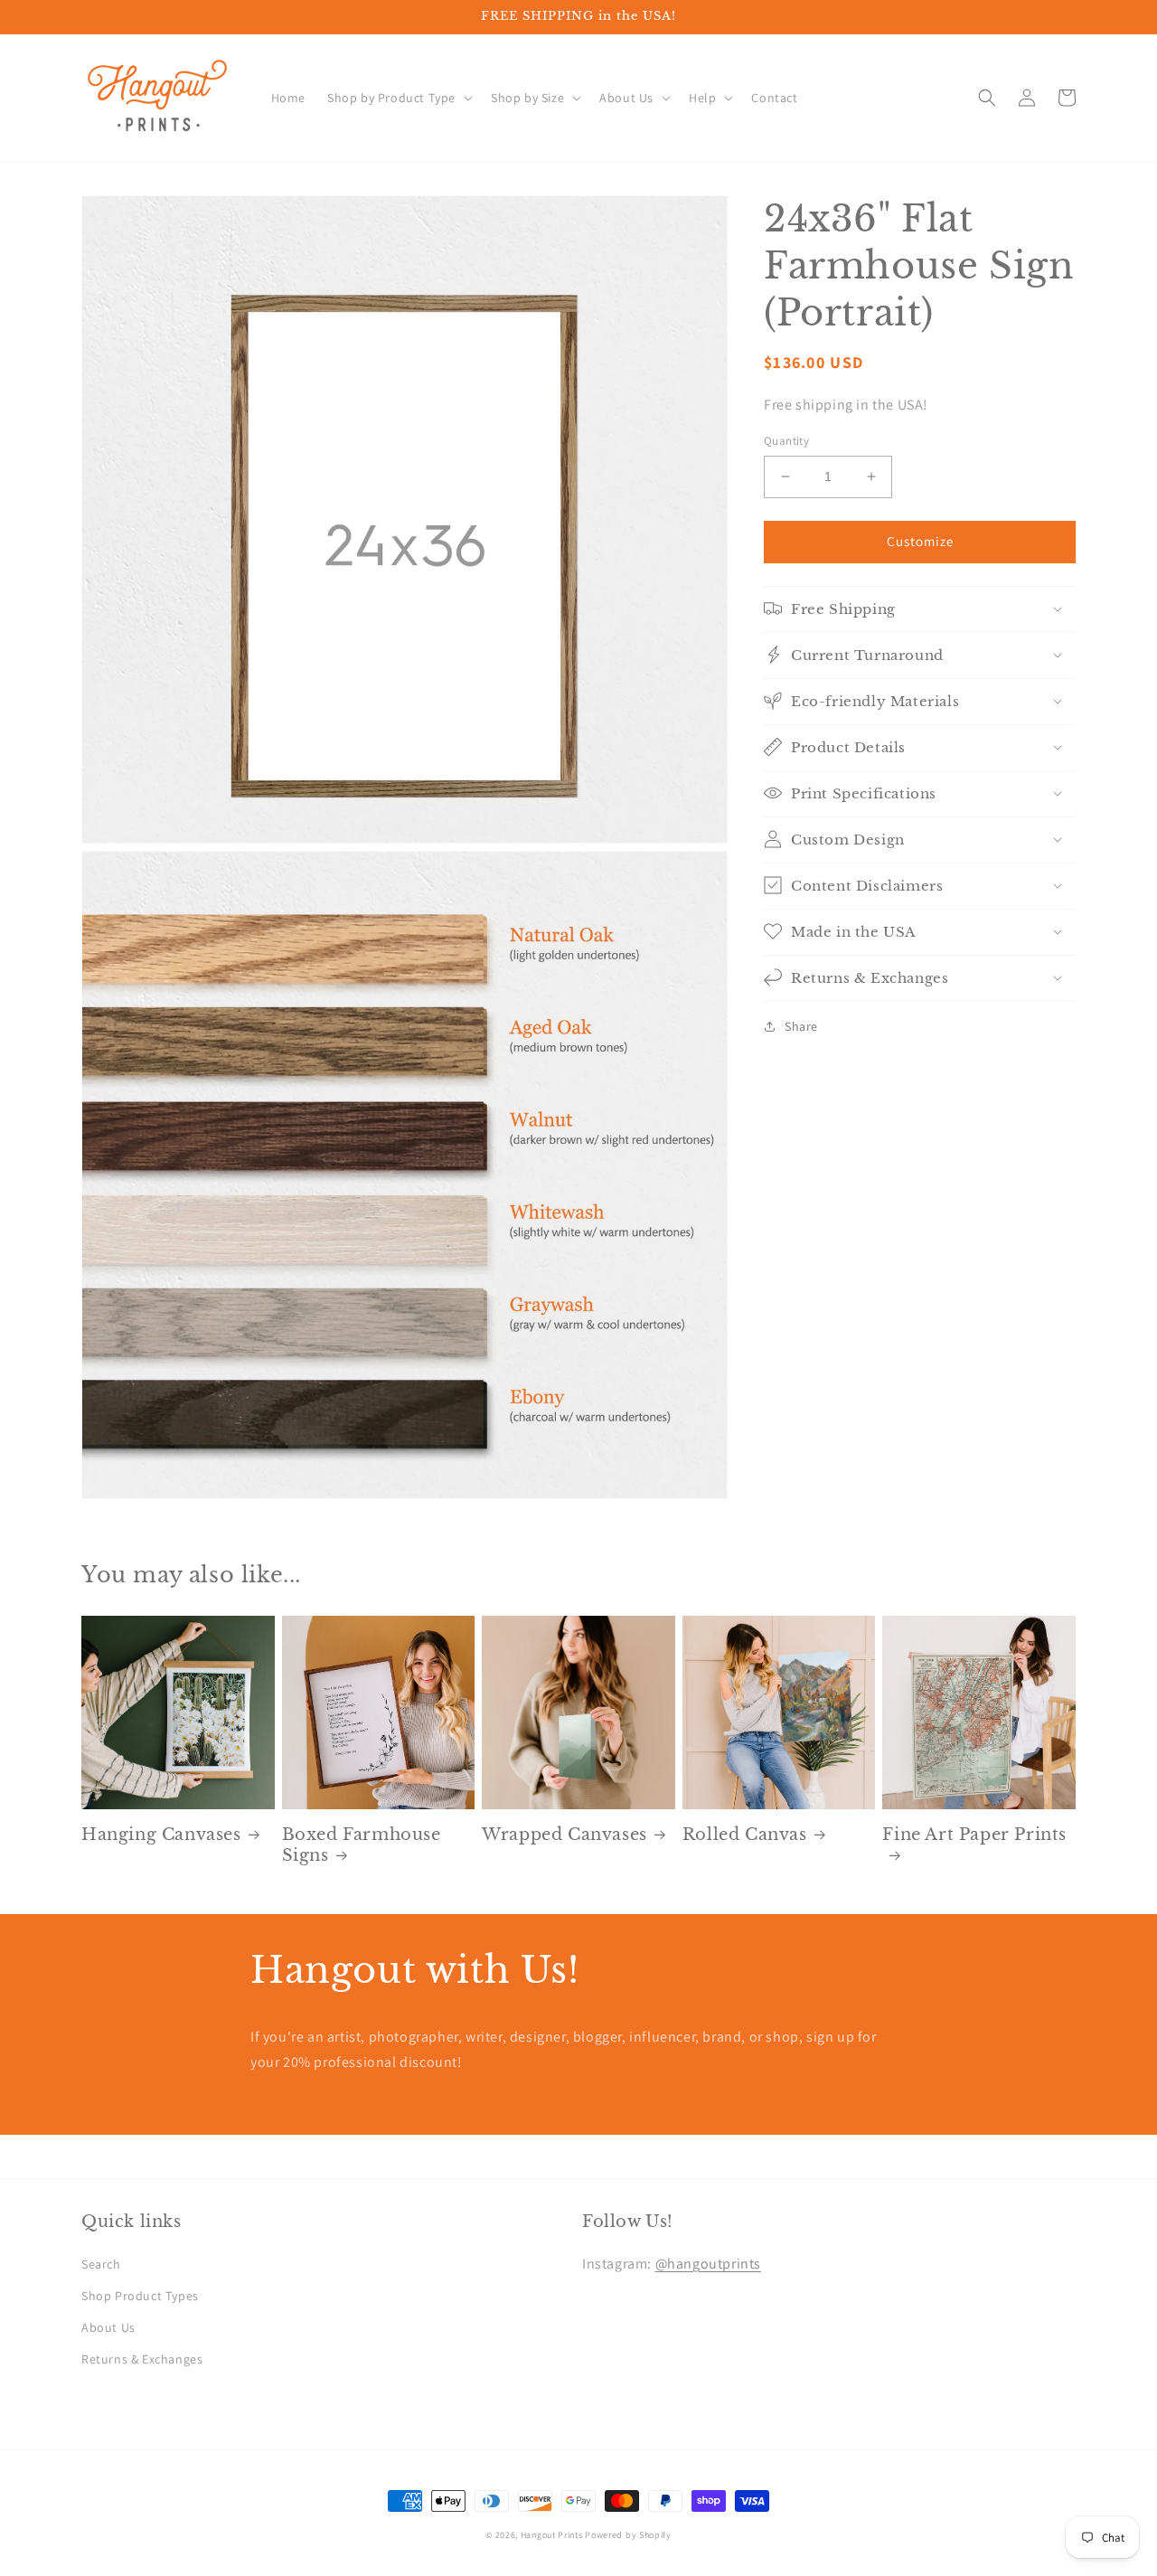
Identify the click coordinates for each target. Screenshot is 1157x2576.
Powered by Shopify (628, 2535)
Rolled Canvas (745, 1835)
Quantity (786, 441)
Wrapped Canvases (564, 1835)
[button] (398, 98)
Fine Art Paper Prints (974, 1835)
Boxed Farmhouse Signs (362, 1845)
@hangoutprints (708, 2264)
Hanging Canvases (161, 1835)
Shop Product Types (140, 2296)
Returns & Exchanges (142, 2359)
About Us (108, 2327)
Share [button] (801, 1025)
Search (101, 2264)
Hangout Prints (552, 2535)
